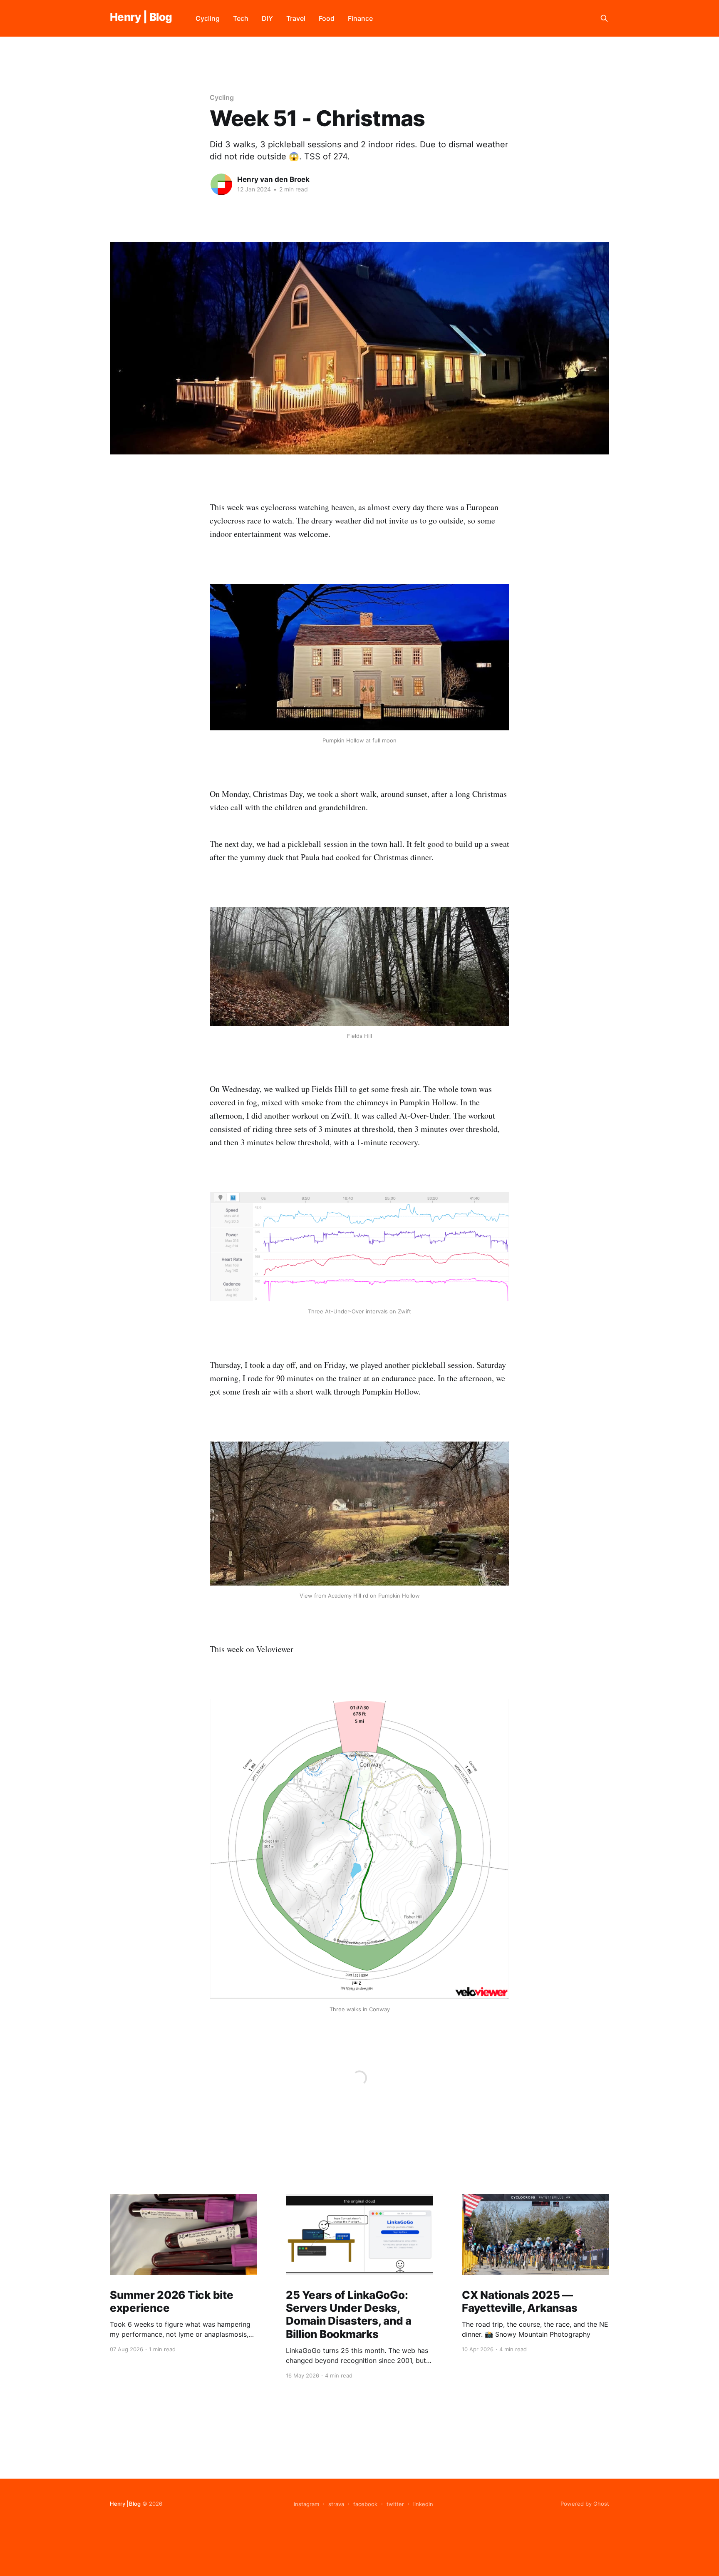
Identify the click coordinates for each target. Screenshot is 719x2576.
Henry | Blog (141, 17)
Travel (296, 18)
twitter (395, 2504)
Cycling (208, 18)
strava (336, 2504)
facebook (365, 2504)
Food (327, 18)
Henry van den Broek (273, 179)
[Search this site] (604, 18)
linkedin (423, 2504)
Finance (360, 18)
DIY (267, 18)
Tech (241, 18)
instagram (306, 2504)
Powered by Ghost (585, 2504)
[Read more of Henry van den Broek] (221, 184)
